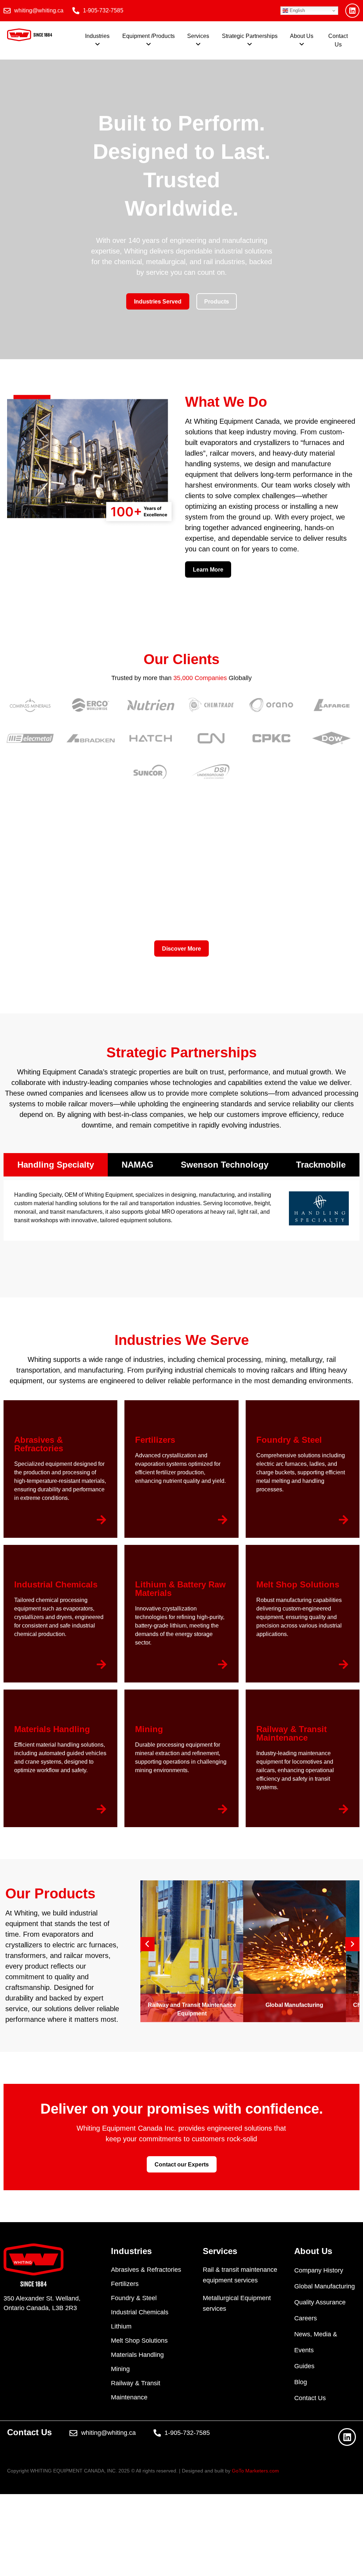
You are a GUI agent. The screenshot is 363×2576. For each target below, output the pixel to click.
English (297, 10)
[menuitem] (97, 40)
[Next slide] (352, 1944)
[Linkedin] (352, 11)
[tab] (56, 1165)
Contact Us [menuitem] (338, 40)
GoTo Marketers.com (255, 2471)
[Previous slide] (147, 1944)
